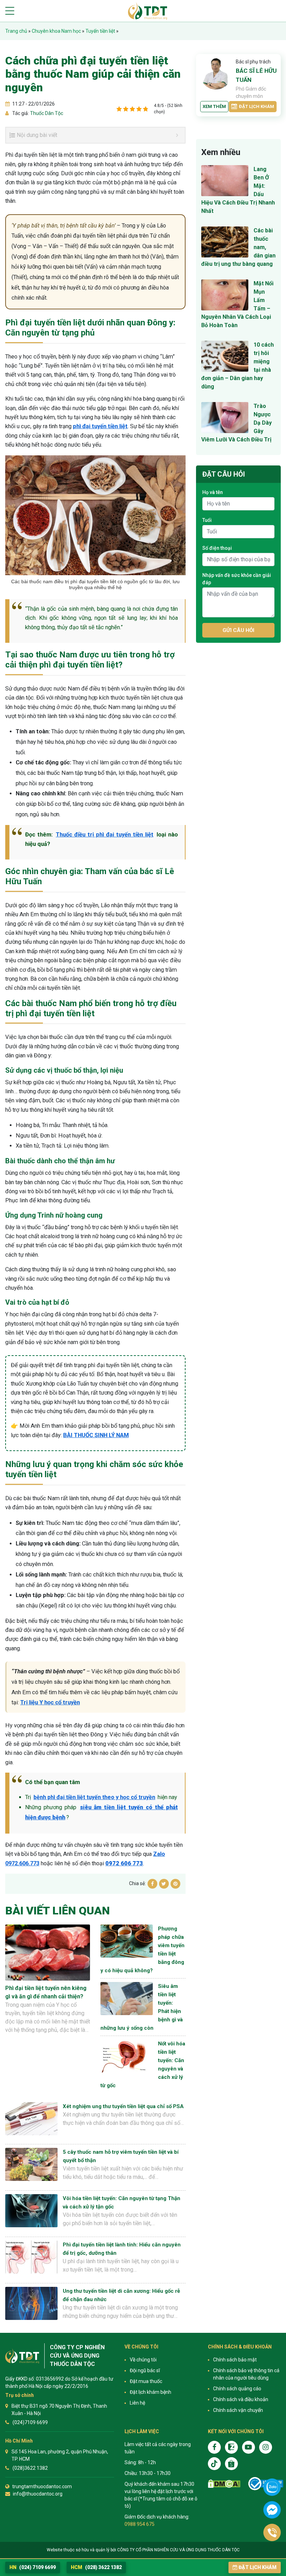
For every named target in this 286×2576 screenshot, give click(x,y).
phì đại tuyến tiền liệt (100, 426)
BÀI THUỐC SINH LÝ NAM (96, 1435)
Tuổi (207, 520)
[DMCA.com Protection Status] (224, 2484)
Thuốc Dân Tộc (46, 113)
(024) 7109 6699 (33, 2567)
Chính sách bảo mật (235, 2360)
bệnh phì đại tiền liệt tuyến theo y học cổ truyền (94, 1797)
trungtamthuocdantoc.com (42, 2486)
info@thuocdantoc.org (38, 2494)
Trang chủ (16, 31)
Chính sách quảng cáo (237, 2389)
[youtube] (249, 2447)
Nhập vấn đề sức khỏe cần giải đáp (237, 579)
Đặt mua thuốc (146, 2381)
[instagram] (266, 2447)
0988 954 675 (140, 2524)
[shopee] (231, 2464)
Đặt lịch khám (257, 106)
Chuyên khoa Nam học (56, 31)
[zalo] (231, 2447)
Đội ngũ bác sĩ (145, 2370)
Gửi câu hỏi (238, 630)
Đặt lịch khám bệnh (150, 2392)
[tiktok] (214, 2464)
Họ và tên (213, 492)
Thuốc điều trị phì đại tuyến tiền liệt (105, 835)
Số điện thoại (217, 548)
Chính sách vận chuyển (238, 2410)
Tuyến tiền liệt (100, 31)
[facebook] (214, 2447)
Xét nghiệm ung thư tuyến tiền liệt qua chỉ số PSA (123, 2106)
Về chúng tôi (143, 2360)
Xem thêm (214, 106)
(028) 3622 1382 (96, 2567)
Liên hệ (137, 2403)
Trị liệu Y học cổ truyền (50, 1702)
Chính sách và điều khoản (241, 2399)
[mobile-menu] (10, 11)
